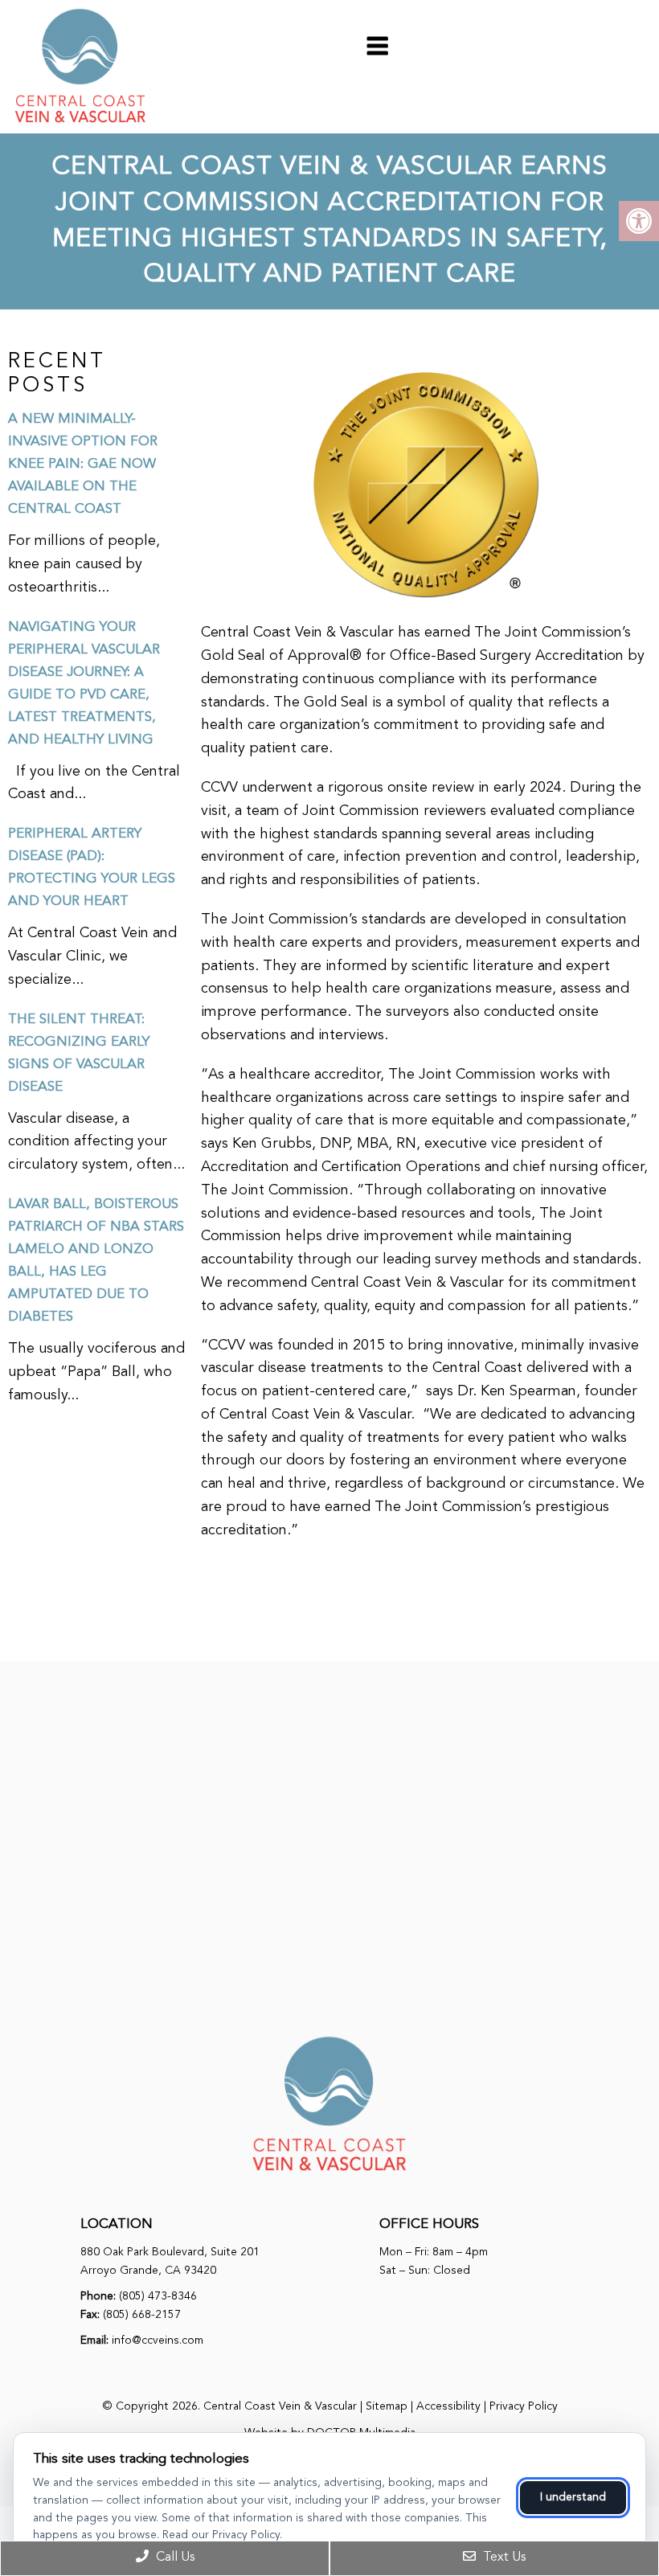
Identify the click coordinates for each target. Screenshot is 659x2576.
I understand (573, 2497)
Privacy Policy (524, 2406)
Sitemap (387, 2406)
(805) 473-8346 (158, 2296)
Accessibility (448, 2406)
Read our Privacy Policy (221, 2535)
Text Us (503, 2558)
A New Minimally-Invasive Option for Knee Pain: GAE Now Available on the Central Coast (83, 464)
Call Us (174, 2558)
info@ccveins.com (158, 2341)
